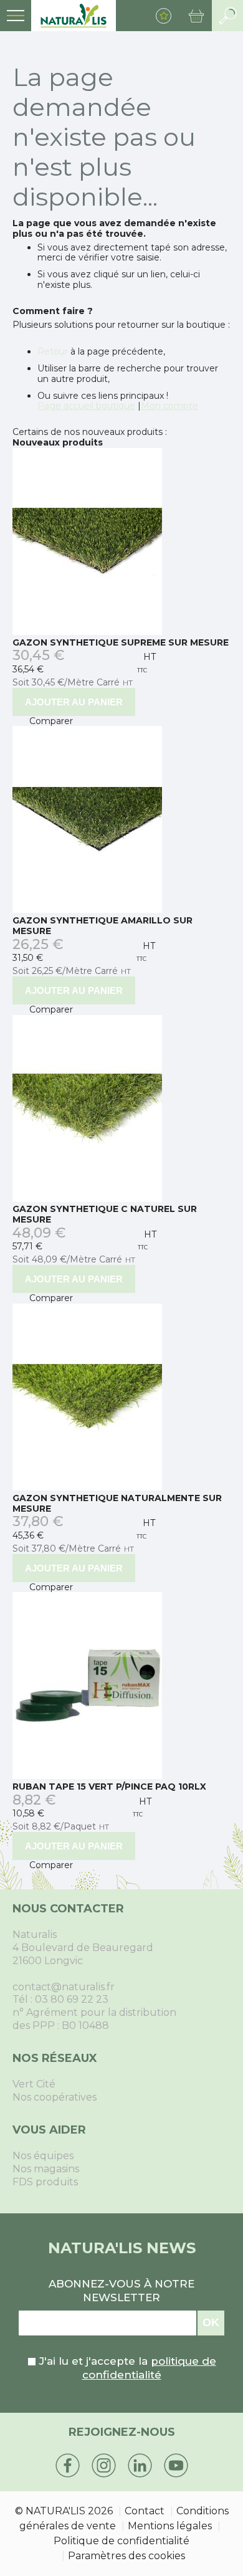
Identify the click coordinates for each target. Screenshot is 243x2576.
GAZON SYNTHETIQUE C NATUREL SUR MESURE (105, 1214)
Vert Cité (34, 2084)
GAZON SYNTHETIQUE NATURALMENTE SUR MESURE (117, 1503)
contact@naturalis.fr (64, 1987)
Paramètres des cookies (126, 2556)
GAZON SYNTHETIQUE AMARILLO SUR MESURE (102, 926)
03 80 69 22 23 (72, 1999)
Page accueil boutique (86, 406)
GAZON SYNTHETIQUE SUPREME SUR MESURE (121, 642)
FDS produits (45, 2182)
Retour (53, 351)
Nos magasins (46, 2169)
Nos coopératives (55, 2097)
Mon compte (169, 406)
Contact (145, 2511)
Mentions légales (170, 2526)
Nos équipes (43, 2156)
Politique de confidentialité (121, 2541)
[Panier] (196, 16)
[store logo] (74, 16)
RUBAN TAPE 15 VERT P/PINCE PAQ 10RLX (109, 1787)
